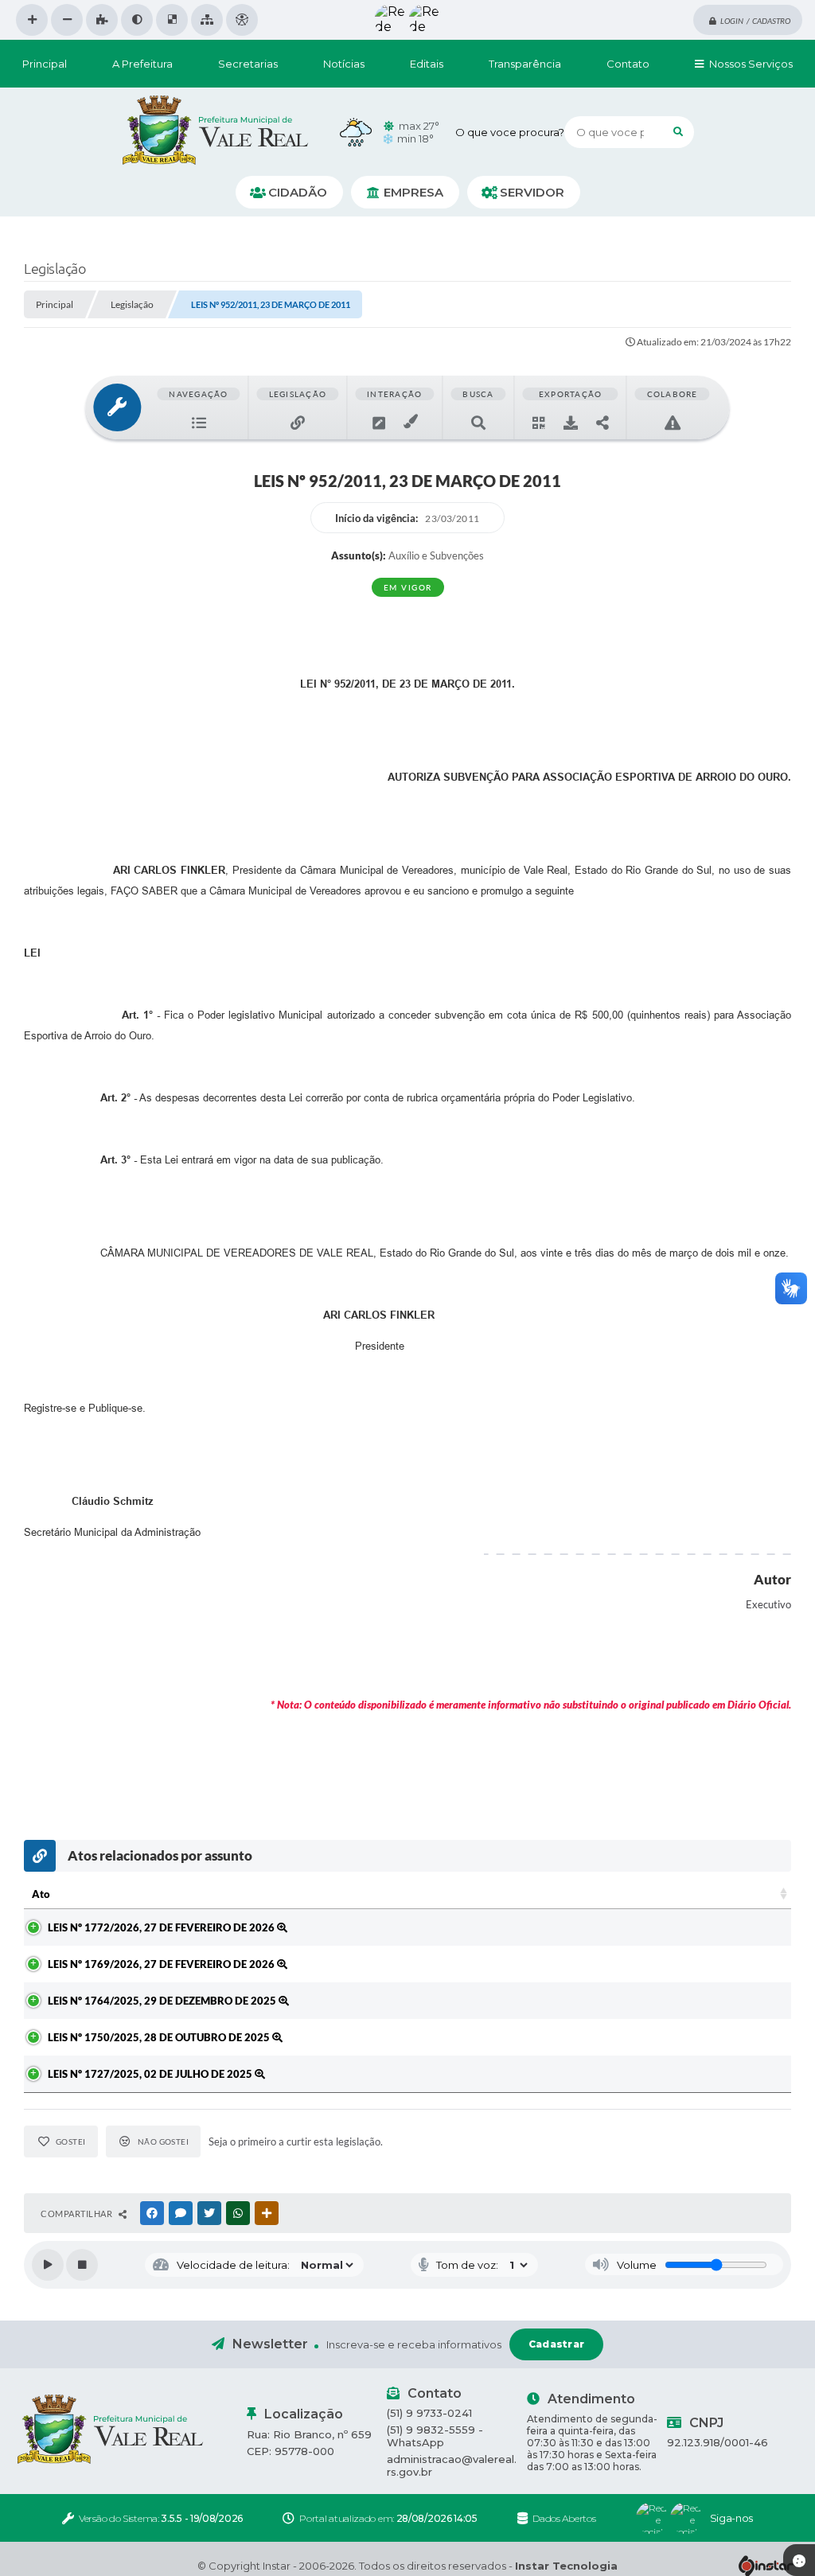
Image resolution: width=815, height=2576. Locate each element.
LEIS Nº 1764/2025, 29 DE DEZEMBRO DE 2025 (163, 2001)
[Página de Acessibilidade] (242, 20)
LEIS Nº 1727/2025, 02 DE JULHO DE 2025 (151, 2074)
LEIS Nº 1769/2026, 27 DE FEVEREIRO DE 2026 (162, 1964)
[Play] (48, 2265)
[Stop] (82, 2265)
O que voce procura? (510, 132)
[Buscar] (678, 132)
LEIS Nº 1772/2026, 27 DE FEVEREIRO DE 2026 (162, 1927)
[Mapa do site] (207, 20)
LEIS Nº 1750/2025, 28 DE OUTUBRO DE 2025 (160, 2037)
